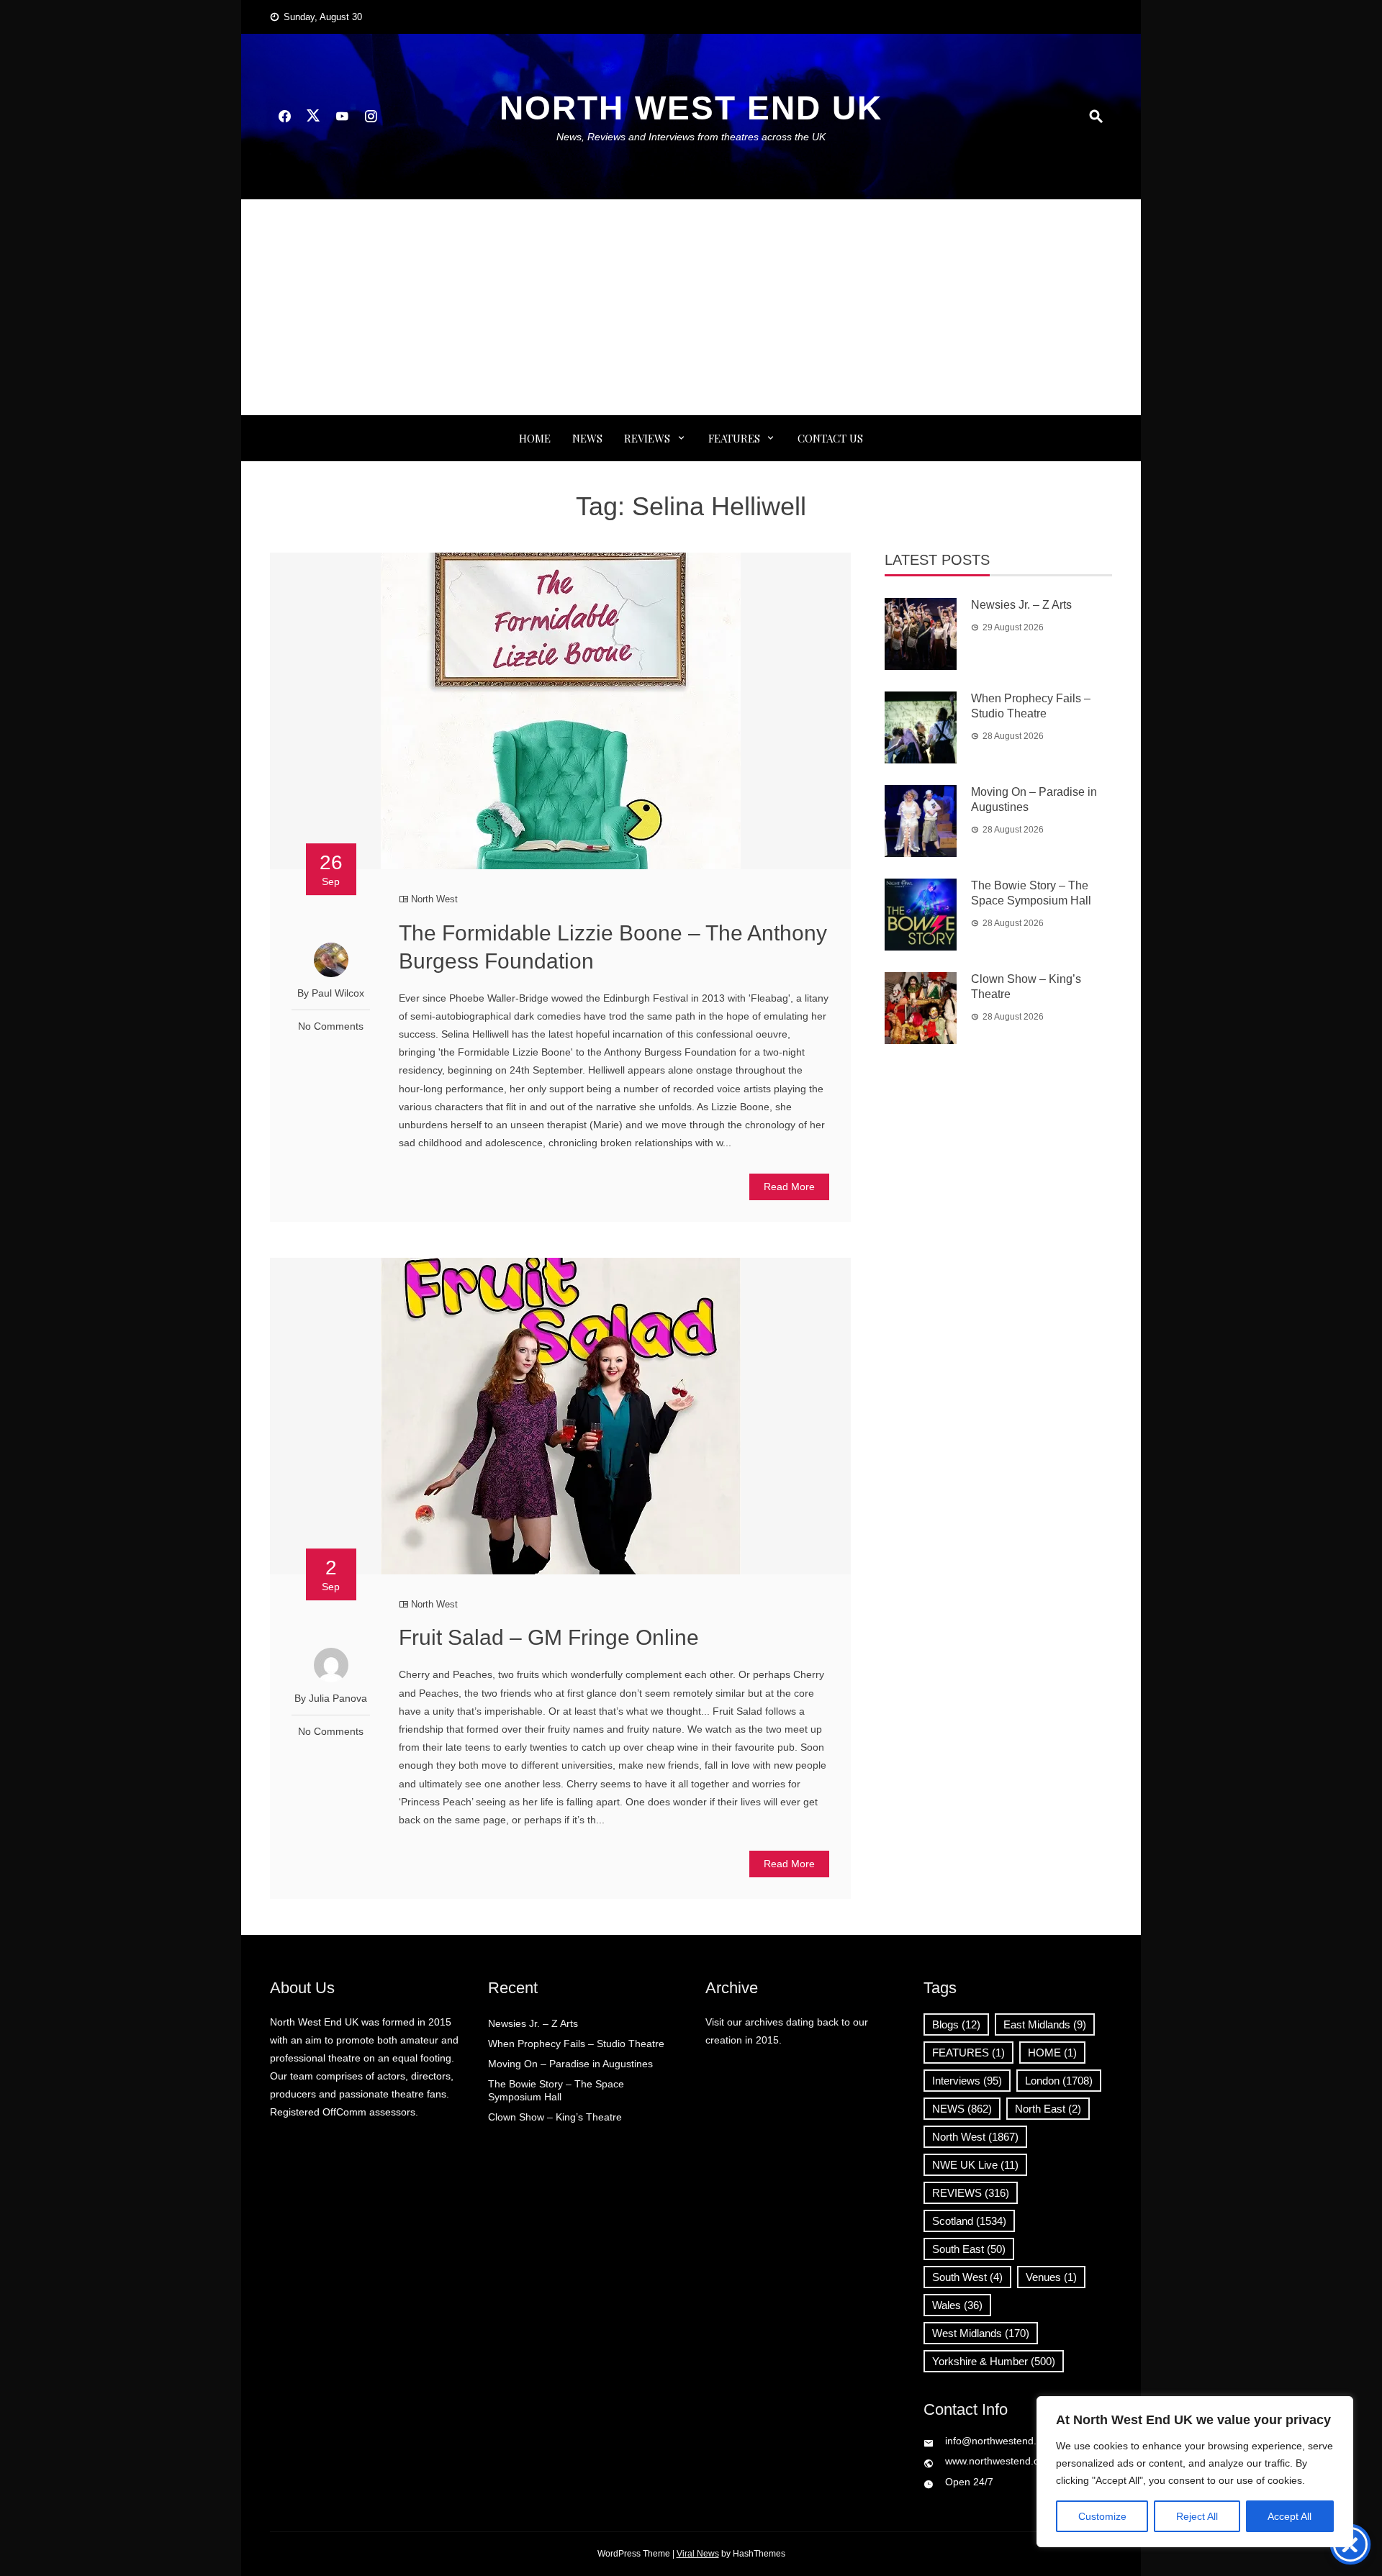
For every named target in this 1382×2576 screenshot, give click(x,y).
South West (967, 2277)
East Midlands (1045, 2024)
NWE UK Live (975, 2165)
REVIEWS (647, 438)
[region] (1195, 2472)
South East (969, 2249)
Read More (789, 1187)
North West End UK (691, 108)
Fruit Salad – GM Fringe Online (549, 1637)
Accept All (1290, 2516)
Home (535, 438)
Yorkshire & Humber (994, 2361)
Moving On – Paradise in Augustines (570, 2064)
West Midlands (981, 2333)
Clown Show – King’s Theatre (555, 2117)
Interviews (967, 2081)
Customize (1102, 2516)
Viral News (698, 2554)
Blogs (956, 2024)
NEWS (587, 438)
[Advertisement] (691, 307)
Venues (1051, 2277)
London (1059, 2081)
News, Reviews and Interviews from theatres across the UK (691, 137)
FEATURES (734, 438)
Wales (957, 2305)
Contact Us (830, 438)
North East (1048, 2109)
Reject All (1197, 2516)
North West (434, 899)
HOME (1052, 2053)
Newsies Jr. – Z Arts (1021, 605)
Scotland (969, 2221)
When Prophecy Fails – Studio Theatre (576, 2044)
